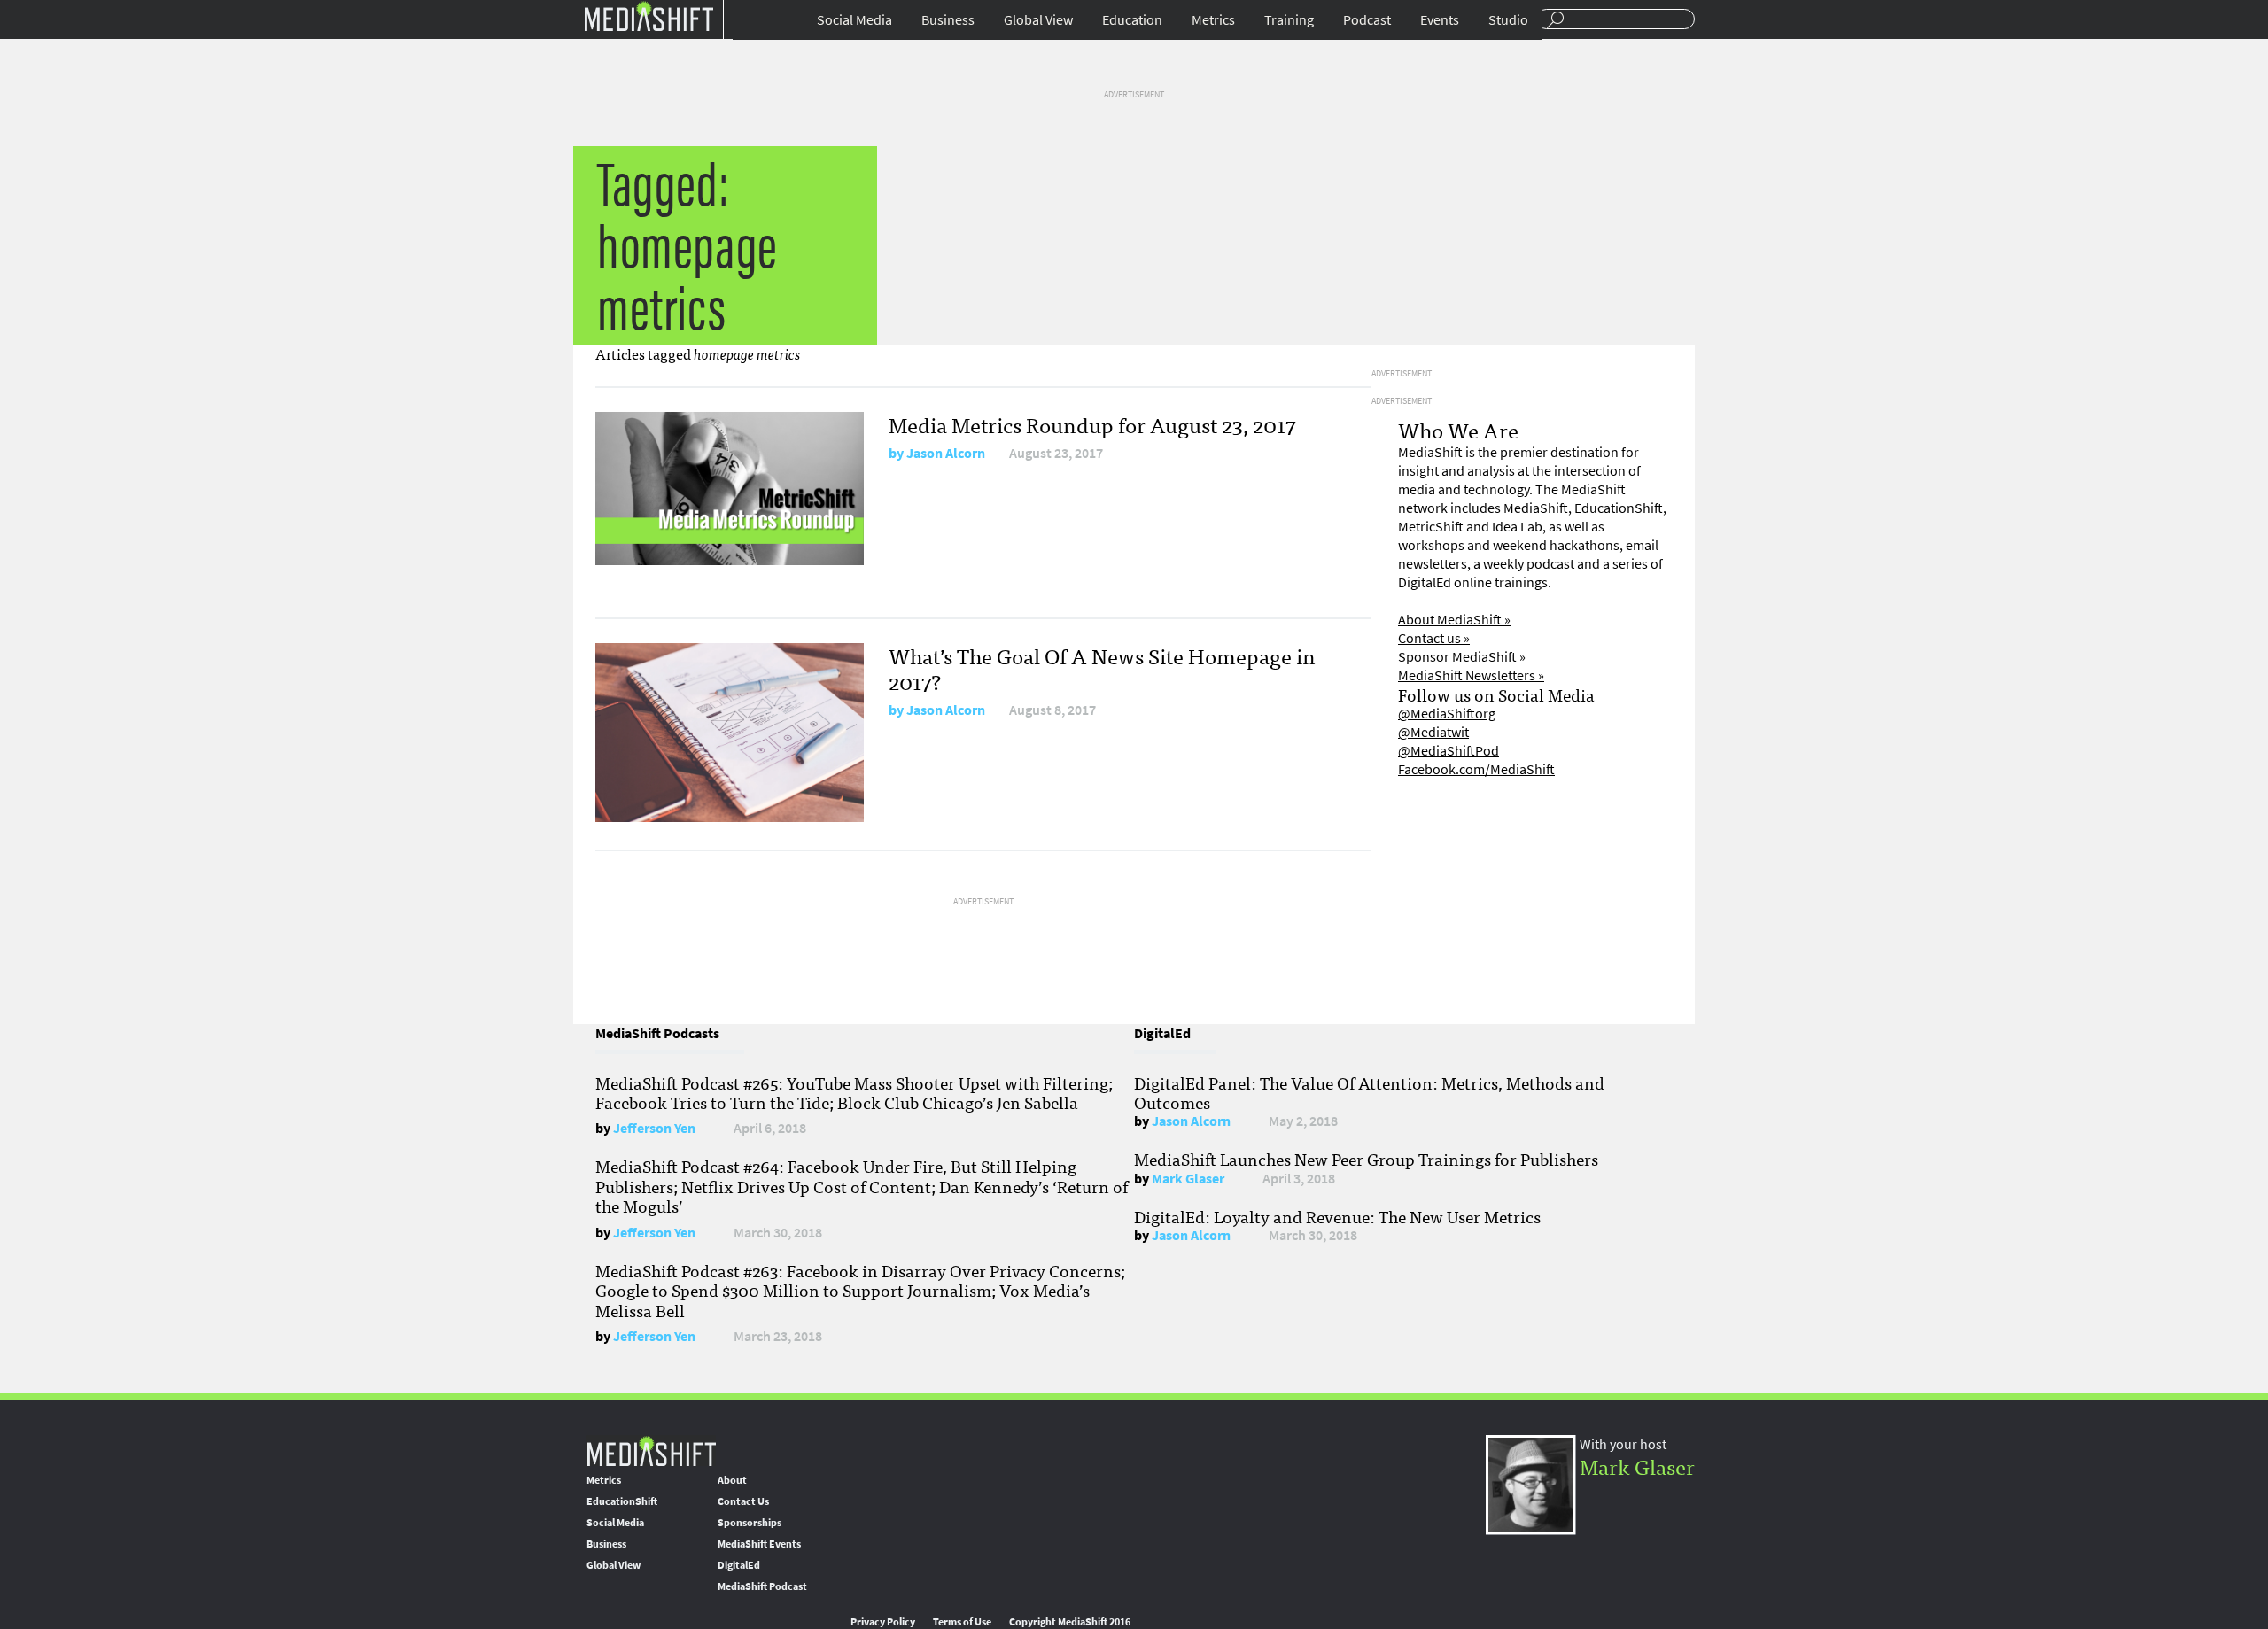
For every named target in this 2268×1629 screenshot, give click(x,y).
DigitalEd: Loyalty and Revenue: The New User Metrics (1337, 1216)
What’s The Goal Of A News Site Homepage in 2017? (1102, 668)
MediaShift (651, 1451)
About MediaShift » (1454, 620)
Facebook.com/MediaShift (1476, 769)
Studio (1508, 20)
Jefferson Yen (654, 1128)
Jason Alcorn (946, 453)
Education (1132, 20)
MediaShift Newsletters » (1471, 675)
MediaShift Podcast (762, 1586)
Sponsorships (750, 1523)
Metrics (1213, 20)
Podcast (1367, 20)
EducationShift (622, 1501)
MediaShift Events (759, 1544)
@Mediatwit (1433, 732)
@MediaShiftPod (1449, 751)
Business (948, 20)
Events (1440, 20)
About (732, 1480)
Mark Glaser (1188, 1179)
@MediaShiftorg (1447, 714)
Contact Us (743, 1501)
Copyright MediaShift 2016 (1070, 1622)
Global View (1038, 20)
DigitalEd (739, 1565)
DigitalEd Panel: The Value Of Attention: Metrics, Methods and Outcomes (1369, 1092)
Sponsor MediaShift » (1462, 657)
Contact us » (1434, 638)
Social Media (854, 20)
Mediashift (649, 16)
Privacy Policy (883, 1622)
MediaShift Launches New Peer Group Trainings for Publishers (1366, 1159)
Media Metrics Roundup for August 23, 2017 (1092, 424)
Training (1289, 20)
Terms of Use (962, 1622)
